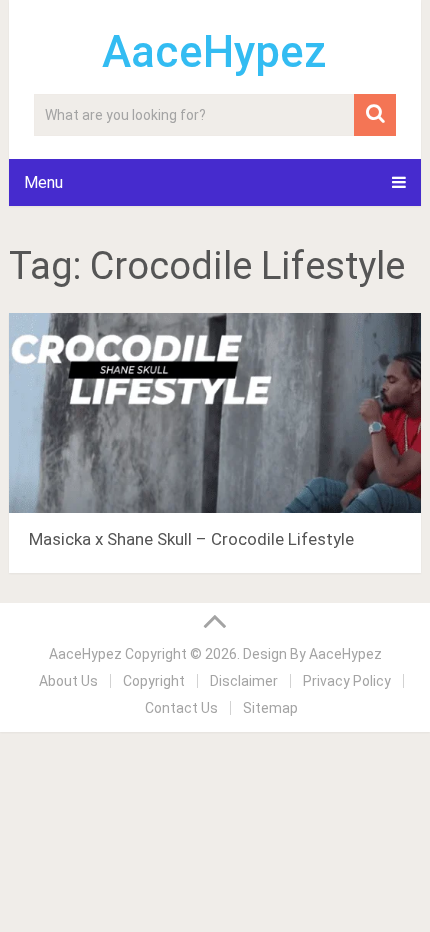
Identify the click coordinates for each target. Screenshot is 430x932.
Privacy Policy (347, 681)
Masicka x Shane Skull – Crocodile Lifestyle (191, 539)
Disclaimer (244, 681)
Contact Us (181, 708)
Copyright (154, 681)
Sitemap (270, 708)
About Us (68, 681)
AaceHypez (214, 52)
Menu (43, 182)
